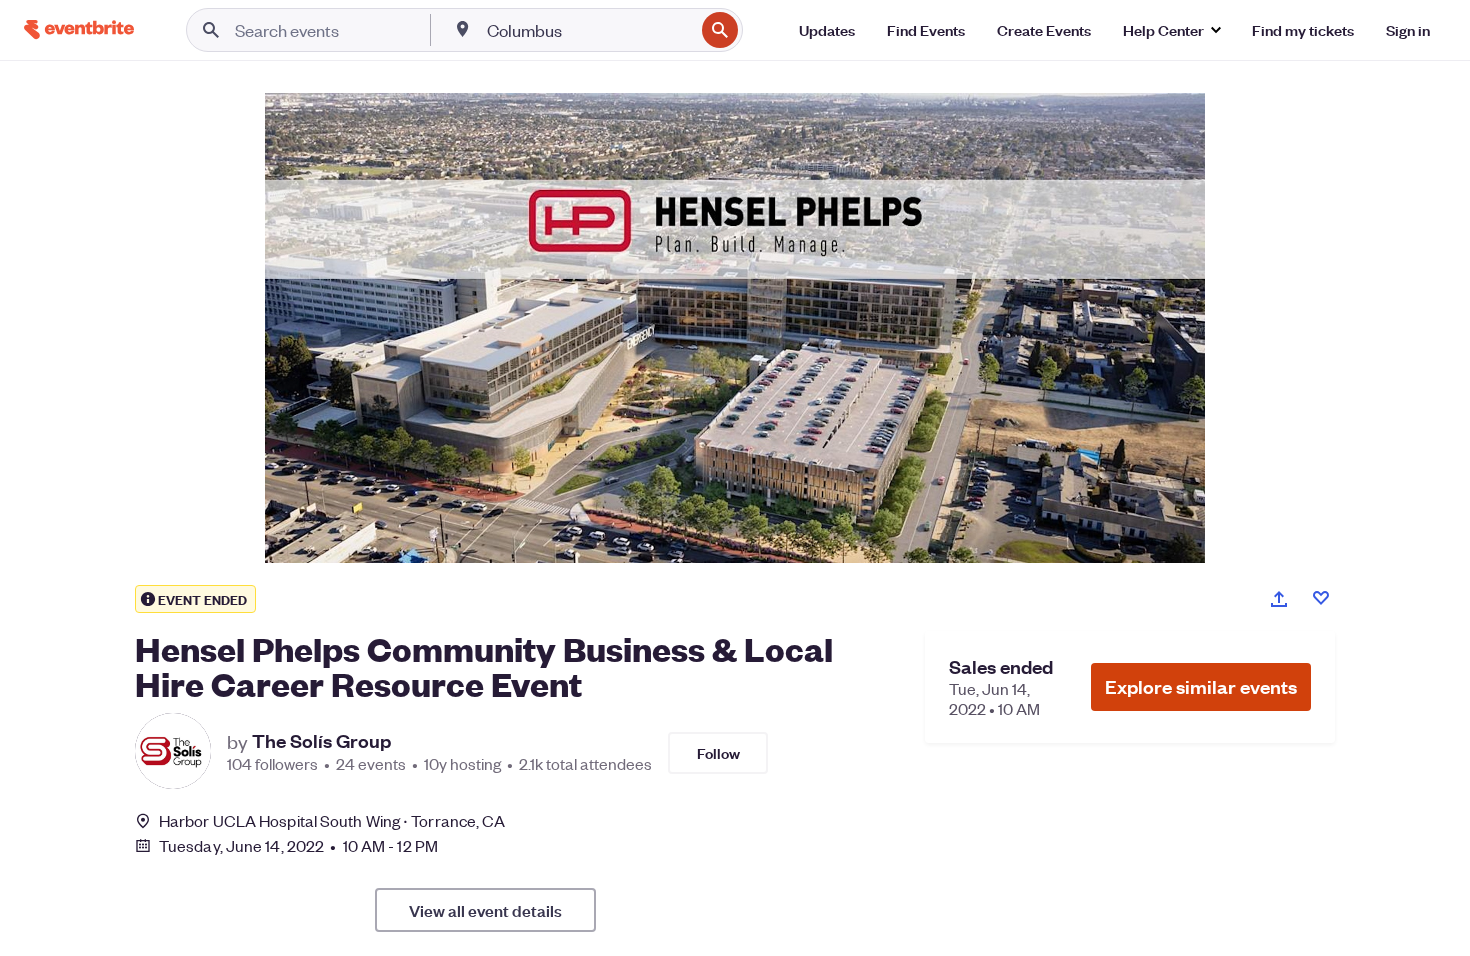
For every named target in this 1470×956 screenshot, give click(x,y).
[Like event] (1321, 598)
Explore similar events (1201, 686)
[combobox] (588, 30)
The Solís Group (321, 741)
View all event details (485, 910)
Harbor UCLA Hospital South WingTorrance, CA (332, 820)
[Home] (79, 29)
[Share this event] (1279, 599)
